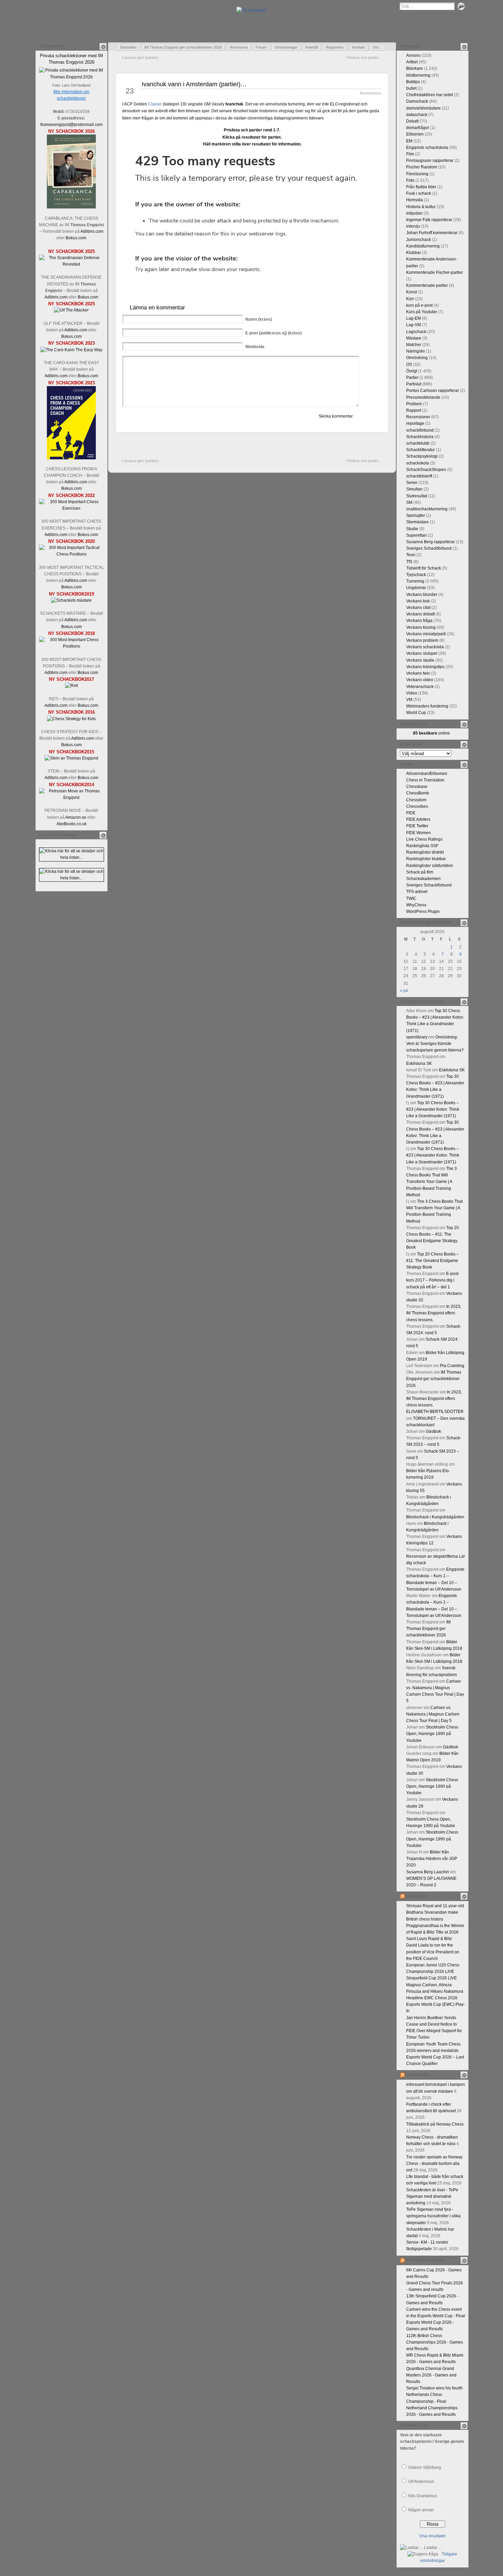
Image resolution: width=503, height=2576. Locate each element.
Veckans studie (420, 660)
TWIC (411, 898)
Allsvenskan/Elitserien (427, 774)
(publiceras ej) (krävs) (274, 333)
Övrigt (412, 371)
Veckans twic (418, 673)
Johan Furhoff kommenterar (432, 233)
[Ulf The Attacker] (71, 310)
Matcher (414, 345)
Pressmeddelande (423, 397)
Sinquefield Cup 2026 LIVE (431, 1978)
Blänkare (415, 68)
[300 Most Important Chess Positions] (72, 646)
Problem (414, 404)
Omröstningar (286, 47)
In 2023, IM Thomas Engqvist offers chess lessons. (434, 1313)
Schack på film (420, 872)
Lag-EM (414, 318)
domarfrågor (418, 128)
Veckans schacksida (425, 647)
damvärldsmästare (423, 108)
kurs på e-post (419, 305)
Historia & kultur (421, 207)
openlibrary (417, 1037)
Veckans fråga (419, 621)
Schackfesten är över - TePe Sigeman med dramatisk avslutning (432, 2196)
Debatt (412, 121)
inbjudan (414, 213)
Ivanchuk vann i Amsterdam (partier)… (194, 84)
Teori (411, 555)
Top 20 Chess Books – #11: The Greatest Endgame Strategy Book (433, 1261)
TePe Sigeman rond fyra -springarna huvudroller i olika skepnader (433, 2216)
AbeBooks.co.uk (72, 824)
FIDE (411, 813)
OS (409, 365)
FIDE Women (418, 833)
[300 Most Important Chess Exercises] (72, 508)
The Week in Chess (424, 2260)
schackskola (418, 463)
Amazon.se (76, 817)
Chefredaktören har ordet (430, 95)
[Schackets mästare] (71, 600)
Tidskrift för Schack (424, 568)
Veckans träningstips (425, 667)
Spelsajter (416, 515)
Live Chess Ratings (424, 839)
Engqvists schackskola (427, 148)
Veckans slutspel (422, 653)
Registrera (334, 47)
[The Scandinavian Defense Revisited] (72, 264)
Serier (412, 483)
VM (409, 700)
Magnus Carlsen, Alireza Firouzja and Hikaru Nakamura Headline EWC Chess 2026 (435, 1991)
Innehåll (312, 47)
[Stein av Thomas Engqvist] (71, 758)
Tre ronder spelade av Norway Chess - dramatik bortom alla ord (434, 2164)
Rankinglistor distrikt (425, 852)
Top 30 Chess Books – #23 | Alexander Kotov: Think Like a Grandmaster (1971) (433, 1109)
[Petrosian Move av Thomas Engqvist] (72, 798)
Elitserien (415, 134)
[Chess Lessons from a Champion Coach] (71, 458)
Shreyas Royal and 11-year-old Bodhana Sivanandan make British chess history (435, 1912)
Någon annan (421, 2510)
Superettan (416, 535)
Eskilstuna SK (419, 1063)
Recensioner (418, 417)
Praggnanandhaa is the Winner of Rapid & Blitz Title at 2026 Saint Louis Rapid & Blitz (435, 1932)
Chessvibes (417, 806)
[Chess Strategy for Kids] (71, 719)
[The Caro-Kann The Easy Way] (71, 350)
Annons (413, 55)
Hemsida (415, 200)
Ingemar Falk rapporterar (429, 220)
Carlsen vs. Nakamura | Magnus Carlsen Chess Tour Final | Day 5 (433, 1714)
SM (409, 502)
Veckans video (420, 680)
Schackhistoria (420, 437)
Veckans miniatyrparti (426, 634)
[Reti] (72, 686)
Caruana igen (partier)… (142, 58)
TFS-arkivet (417, 892)
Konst (411, 292)
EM (409, 141)
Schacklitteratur (421, 450)
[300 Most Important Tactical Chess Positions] (72, 554)
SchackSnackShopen (426, 470)
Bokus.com (76, 238)
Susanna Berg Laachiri (428, 1872)
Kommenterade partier (427, 285)
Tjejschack (416, 575)
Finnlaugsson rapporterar (430, 161)
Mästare (414, 338)
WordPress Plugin (423, 911)
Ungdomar (416, 588)
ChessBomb (418, 793)
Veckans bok (418, 601)
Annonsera (239, 47)
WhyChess (416, 905)
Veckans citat (418, 608)
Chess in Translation (425, 780)
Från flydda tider (421, 187)
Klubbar (414, 253)
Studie (412, 529)
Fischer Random (422, 167)
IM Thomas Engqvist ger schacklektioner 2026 (183, 47)
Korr (410, 299)
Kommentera (371, 93)
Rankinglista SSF (422, 846)
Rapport (414, 410)
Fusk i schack (419, 193)
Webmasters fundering (427, 706)
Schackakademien (423, 879)
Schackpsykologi (422, 456)
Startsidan (128, 47)
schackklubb (418, 443)
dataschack (417, 115)
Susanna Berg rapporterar (430, 542)
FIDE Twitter (417, 826)
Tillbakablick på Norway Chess (435, 2124)
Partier (412, 378)
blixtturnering (418, 75)
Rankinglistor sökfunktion (430, 866)
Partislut (414, 384)
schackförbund (420, 430)
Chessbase (417, 787)
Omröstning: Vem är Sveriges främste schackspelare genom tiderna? (435, 1044)
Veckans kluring (421, 627)
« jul (404, 991)
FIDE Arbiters (418, 819)
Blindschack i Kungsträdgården (435, 1517)
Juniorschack (418, 240)
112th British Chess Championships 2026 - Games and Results (435, 2342)
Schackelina (418, 2075)
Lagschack (416, 332)
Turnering (415, 581)
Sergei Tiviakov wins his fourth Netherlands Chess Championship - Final (434, 2395)
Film (410, 154)
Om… (378, 47)
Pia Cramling (452, 1366)
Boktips (413, 82)
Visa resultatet (432, 2536)
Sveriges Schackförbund (429, 548)
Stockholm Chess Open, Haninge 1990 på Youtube (432, 1734)
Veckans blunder (422, 595)
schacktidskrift (419, 476)
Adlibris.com (92, 231)
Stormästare (417, 522)
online (431, 733)
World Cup (416, 713)
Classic (155, 104)
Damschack (417, 101)
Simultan (414, 489)
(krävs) (259, 319)
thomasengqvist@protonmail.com (72, 125)
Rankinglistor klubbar (426, 859)
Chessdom (416, 800)
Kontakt (359, 47)
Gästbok (433, 1431)
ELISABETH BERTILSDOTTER (435, 1412)
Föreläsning (417, 174)
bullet (411, 88)
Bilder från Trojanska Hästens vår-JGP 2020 (432, 1859)
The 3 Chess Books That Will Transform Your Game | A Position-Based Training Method (431, 1182)
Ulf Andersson (421, 2482)
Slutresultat (417, 496)
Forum (261, 47)
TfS (409, 562)
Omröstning (417, 358)
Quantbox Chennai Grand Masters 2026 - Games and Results (431, 2375)
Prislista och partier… (364, 58)
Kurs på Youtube (422, 312)
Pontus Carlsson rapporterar (433, 391)
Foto (410, 180)
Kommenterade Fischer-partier (435, 272)
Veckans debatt (420, 614)
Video (412, 693)
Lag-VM (414, 325)
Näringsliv (416, 351)
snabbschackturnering (427, 509)
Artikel (412, 62)
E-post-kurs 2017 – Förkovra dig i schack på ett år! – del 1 (433, 1280)
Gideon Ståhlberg (425, 2467)
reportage (415, 423)
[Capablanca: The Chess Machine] (71, 207)
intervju (413, 226)
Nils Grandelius (423, 2496)
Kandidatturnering (423, 246)
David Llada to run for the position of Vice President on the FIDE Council (433, 1952)
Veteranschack (420, 687)
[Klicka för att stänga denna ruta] (103, 47)
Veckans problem (422, 640)
